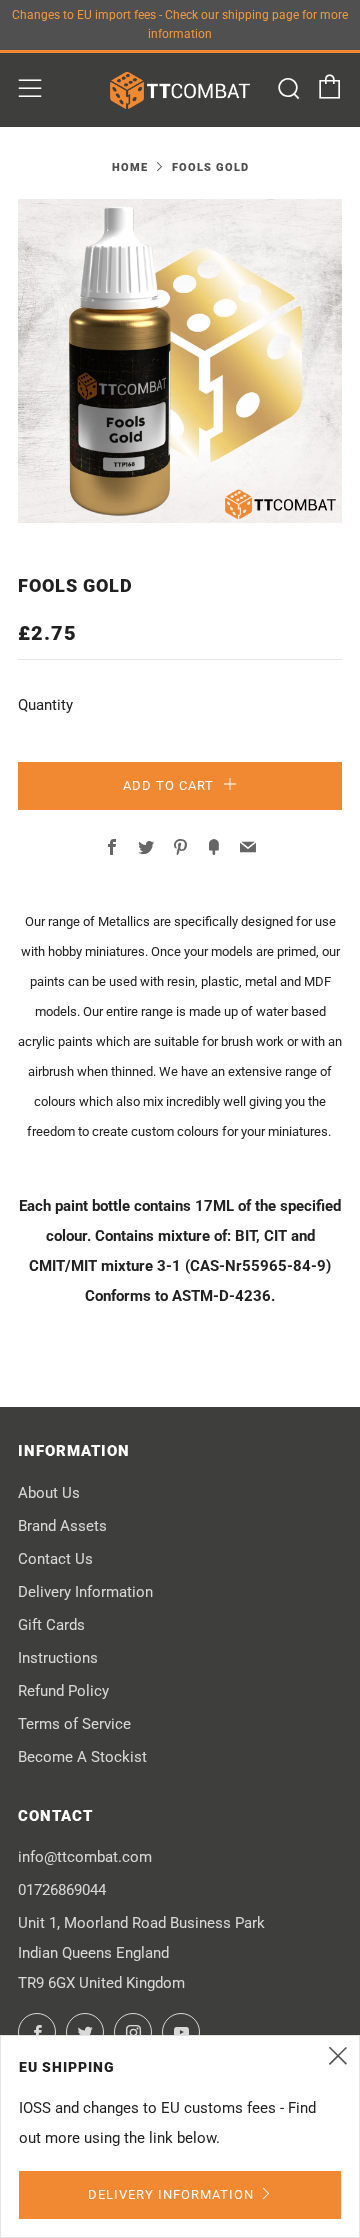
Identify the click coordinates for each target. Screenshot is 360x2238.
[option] (180, 361)
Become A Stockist (82, 1757)
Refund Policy (63, 1691)
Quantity (45, 705)
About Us (49, 1493)
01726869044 (62, 1890)
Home (130, 167)
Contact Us (55, 1559)
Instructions (58, 1658)
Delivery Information (85, 1592)
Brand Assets (62, 1526)
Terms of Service (74, 1724)
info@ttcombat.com (85, 1857)
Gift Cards (51, 1625)
